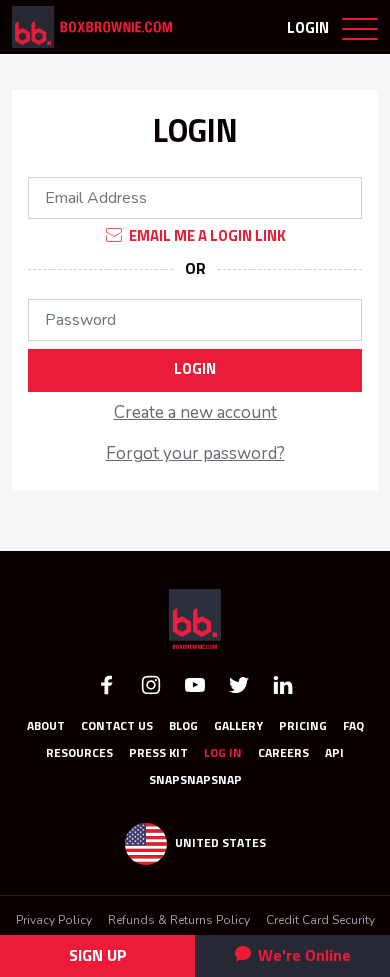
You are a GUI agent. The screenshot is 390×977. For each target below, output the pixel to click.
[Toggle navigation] (360, 33)
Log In (223, 754)
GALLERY (238, 727)
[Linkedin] (283, 683)
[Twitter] (239, 683)
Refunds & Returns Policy (179, 920)
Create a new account (195, 412)
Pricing (303, 727)
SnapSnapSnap (195, 781)
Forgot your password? (195, 453)
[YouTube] (195, 683)
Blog (183, 727)
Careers (283, 754)
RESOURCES (79, 754)
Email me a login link (206, 235)
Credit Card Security (320, 920)
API (334, 754)
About (46, 727)
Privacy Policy (54, 920)
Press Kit (158, 754)
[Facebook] (107, 683)
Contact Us (117, 727)
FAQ (353, 727)
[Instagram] (151, 683)
